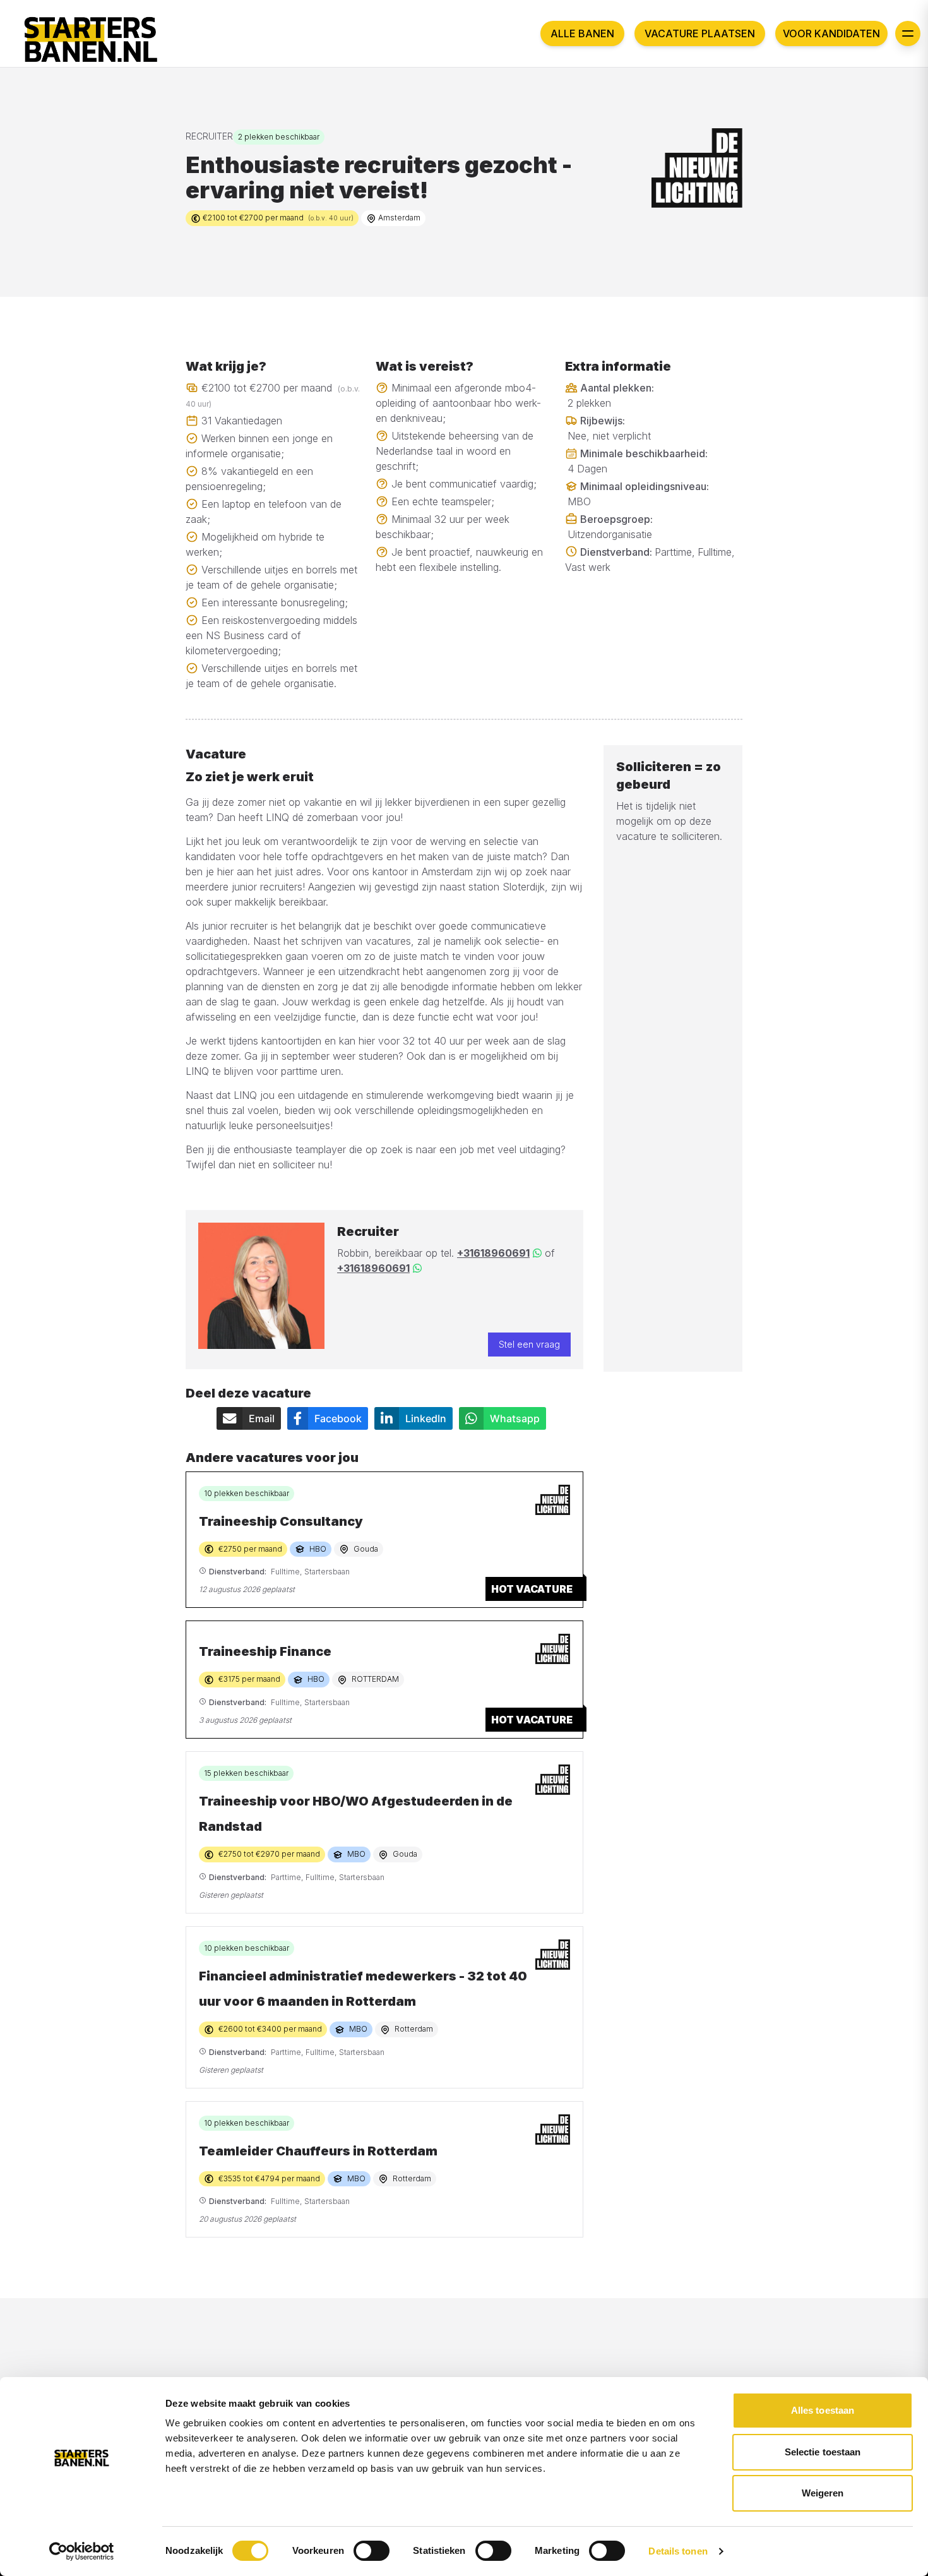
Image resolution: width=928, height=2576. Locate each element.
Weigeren (823, 2493)
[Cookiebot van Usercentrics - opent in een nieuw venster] (82, 2551)
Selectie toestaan (823, 2452)
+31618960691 (493, 1253)
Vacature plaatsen (700, 33)
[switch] (372, 2551)
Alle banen (582, 33)
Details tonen (678, 2551)
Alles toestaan (823, 2410)
